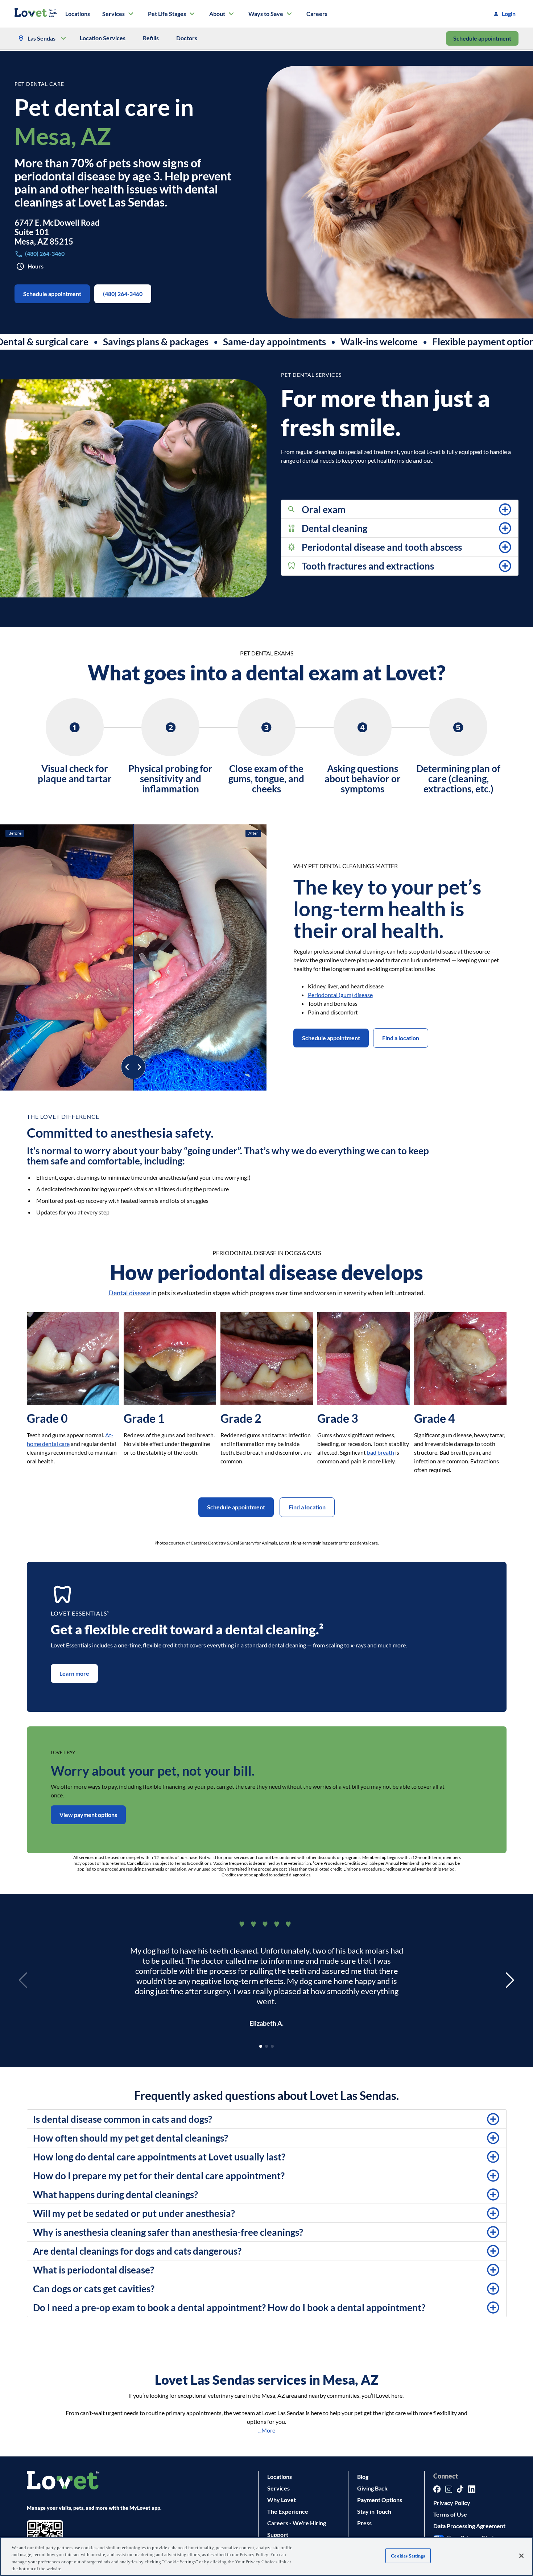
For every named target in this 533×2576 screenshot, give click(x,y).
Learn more (74, 1673)
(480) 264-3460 (123, 294)
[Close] (521, 2556)
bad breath (381, 1452)
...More (267, 2430)
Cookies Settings (408, 2556)
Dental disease (129, 1293)
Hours (36, 266)
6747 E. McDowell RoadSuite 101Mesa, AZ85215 (57, 232)
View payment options (88, 1815)
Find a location (401, 1038)
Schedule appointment (482, 38)
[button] (400, 509)
